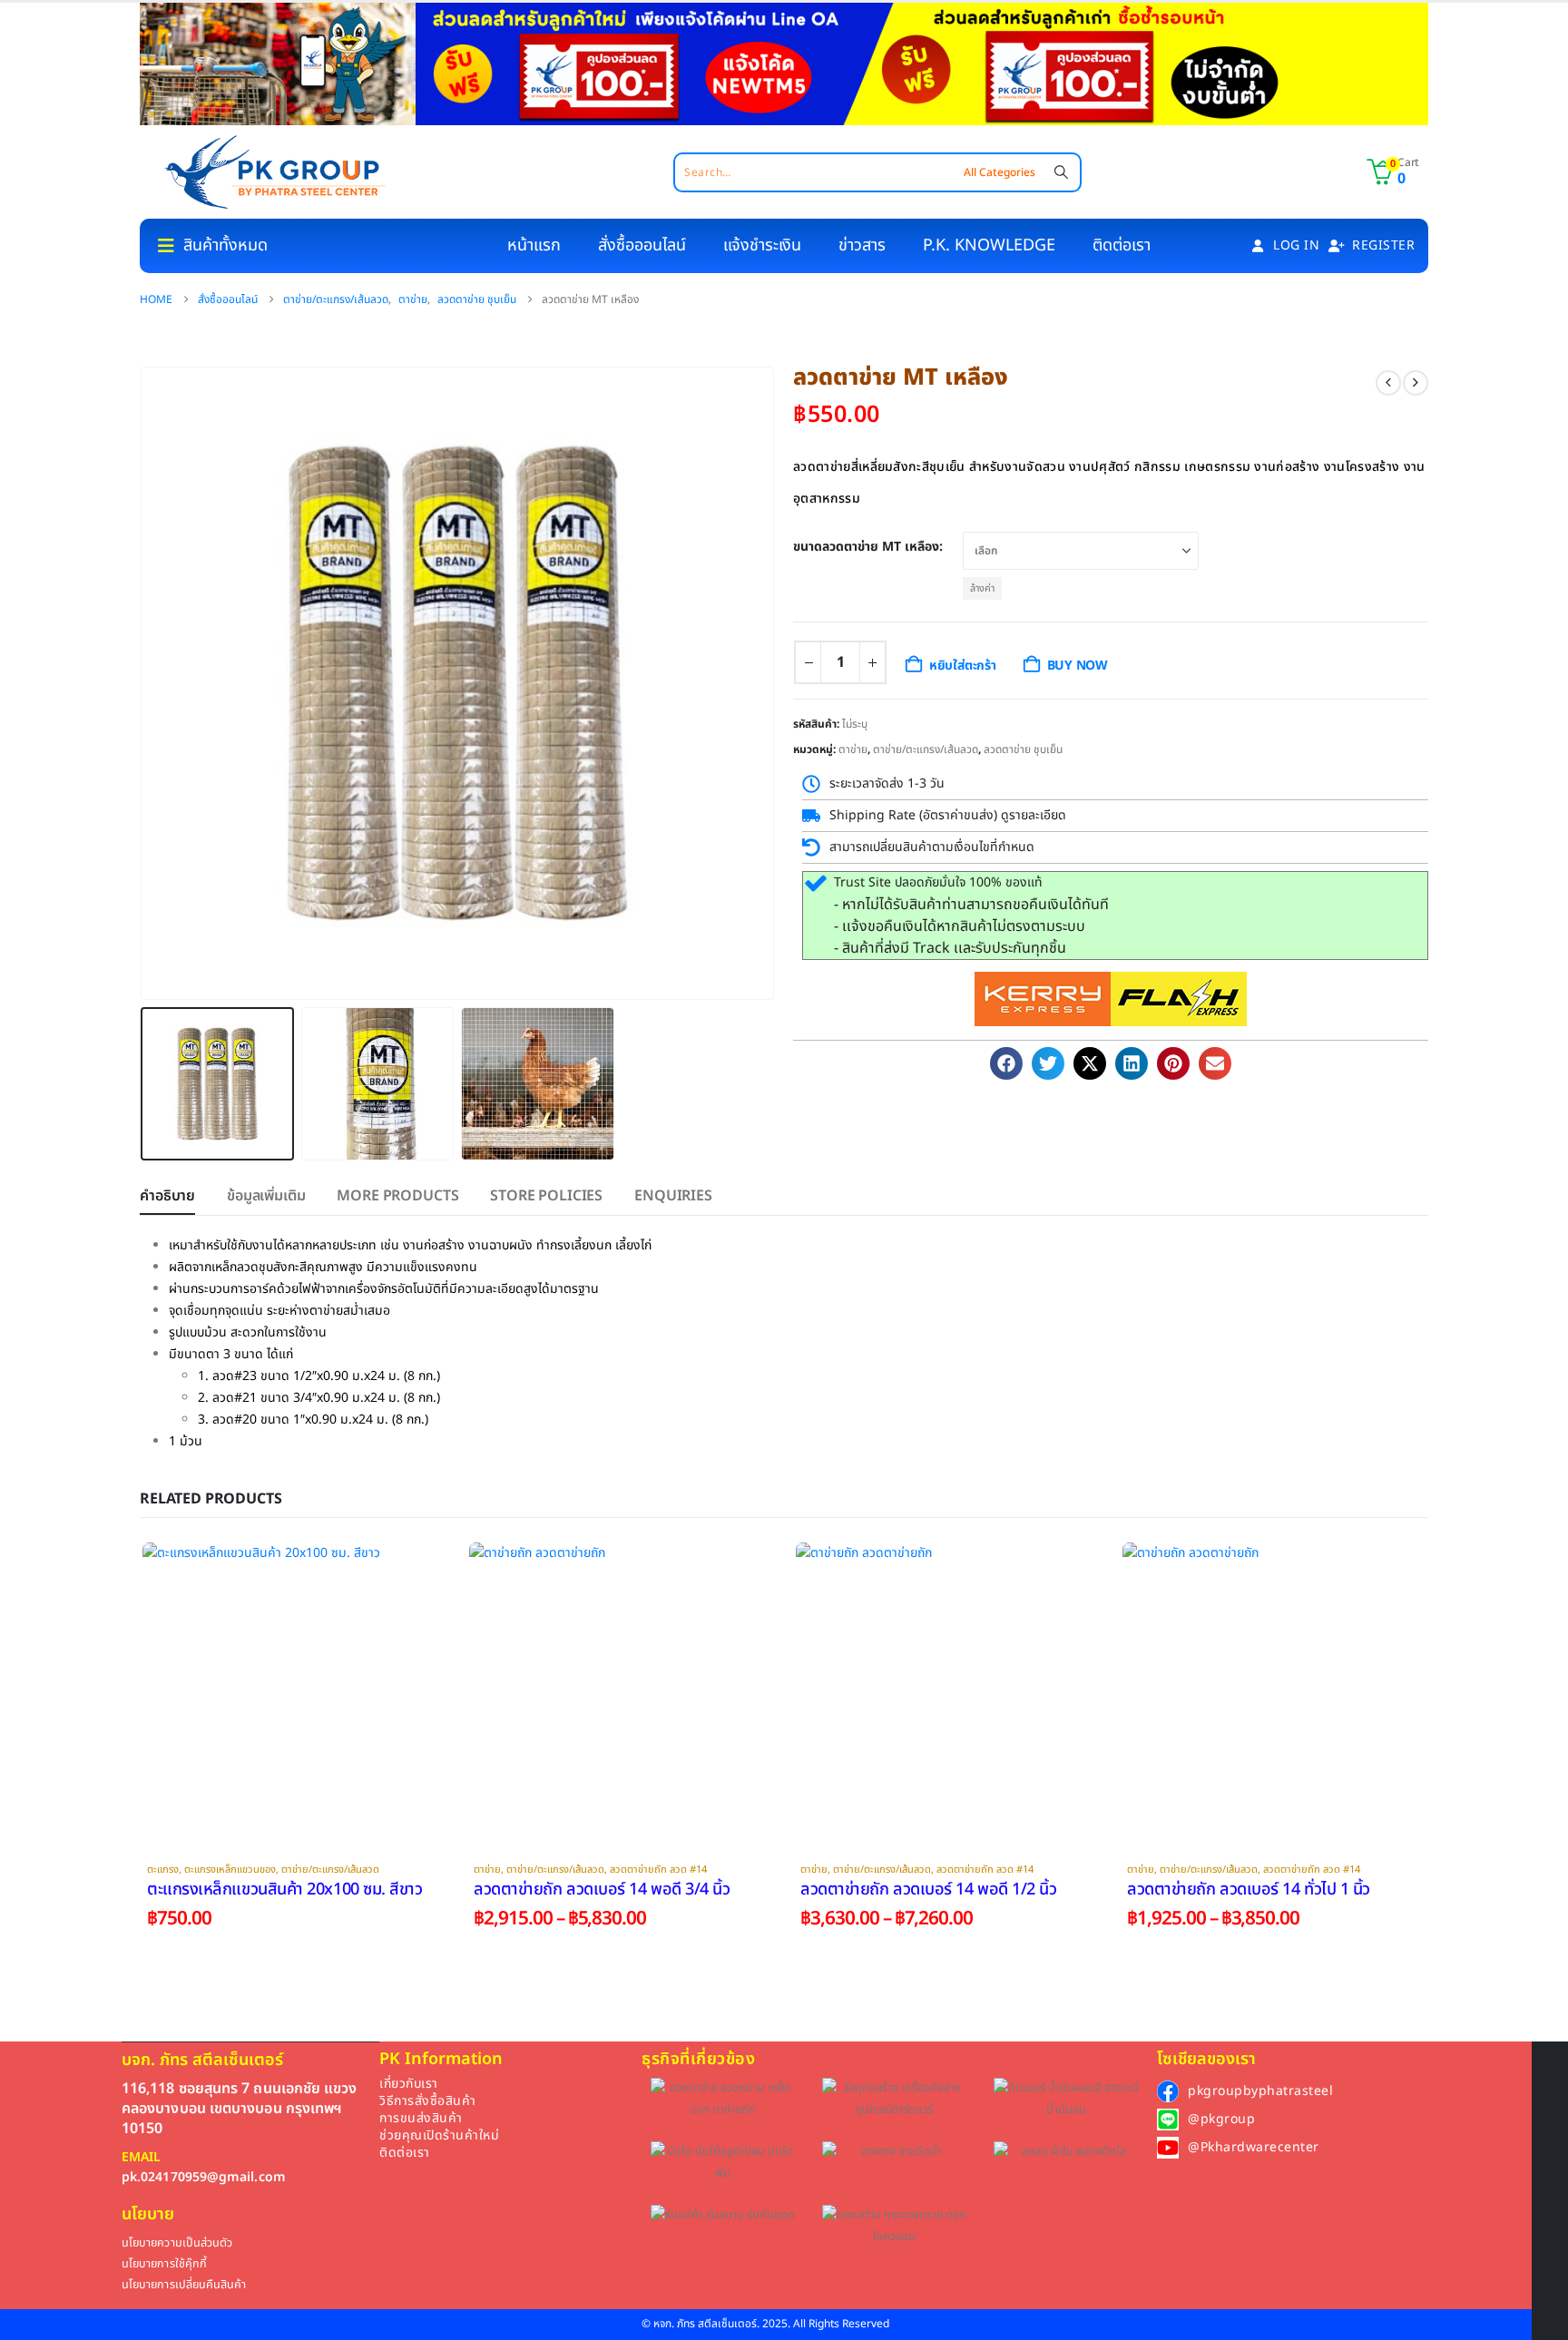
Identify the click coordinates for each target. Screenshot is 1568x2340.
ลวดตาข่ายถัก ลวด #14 (658, 1870)
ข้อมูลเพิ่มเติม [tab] (266, 1196)
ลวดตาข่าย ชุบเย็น (1023, 749)
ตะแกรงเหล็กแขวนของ (230, 1870)
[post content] (294, 1694)
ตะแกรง (163, 1870)
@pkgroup (1221, 2119)
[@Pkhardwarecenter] (1168, 2148)
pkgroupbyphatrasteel (1260, 2091)
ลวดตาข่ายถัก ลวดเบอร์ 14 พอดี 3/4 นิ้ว (602, 1890)
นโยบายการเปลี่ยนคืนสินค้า (184, 2285)
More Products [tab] (397, 1196)
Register (1383, 245)
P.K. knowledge (989, 245)
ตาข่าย (853, 749)
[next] (1416, 383)
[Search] (1061, 172)
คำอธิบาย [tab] (167, 1196)
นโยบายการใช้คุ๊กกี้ (164, 2264)
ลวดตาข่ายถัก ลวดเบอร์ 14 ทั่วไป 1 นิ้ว (1249, 1890)
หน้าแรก (534, 245)
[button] (144, 683)
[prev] (1388, 383)
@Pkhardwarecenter (1254, 2147)
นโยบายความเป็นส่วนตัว (177, 2243)
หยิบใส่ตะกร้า (963, 666)
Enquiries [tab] (673, 1196)
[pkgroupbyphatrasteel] (1168, 2091)
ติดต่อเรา (1122, 245)
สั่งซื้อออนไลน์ (642, 245)
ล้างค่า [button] (982, 588)
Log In (1296, 245)
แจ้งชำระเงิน (762, 245)
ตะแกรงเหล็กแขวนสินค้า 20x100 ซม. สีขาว (285, 1890)
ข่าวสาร (862, 245)
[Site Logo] (275, 172)
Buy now (1078, 666)
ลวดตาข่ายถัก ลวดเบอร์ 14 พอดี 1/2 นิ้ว (928, 1890)
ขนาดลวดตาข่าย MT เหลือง (866, 547)
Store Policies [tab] (546, 1196)
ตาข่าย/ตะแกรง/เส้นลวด (926, 749)
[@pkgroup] (1168, 2120)
